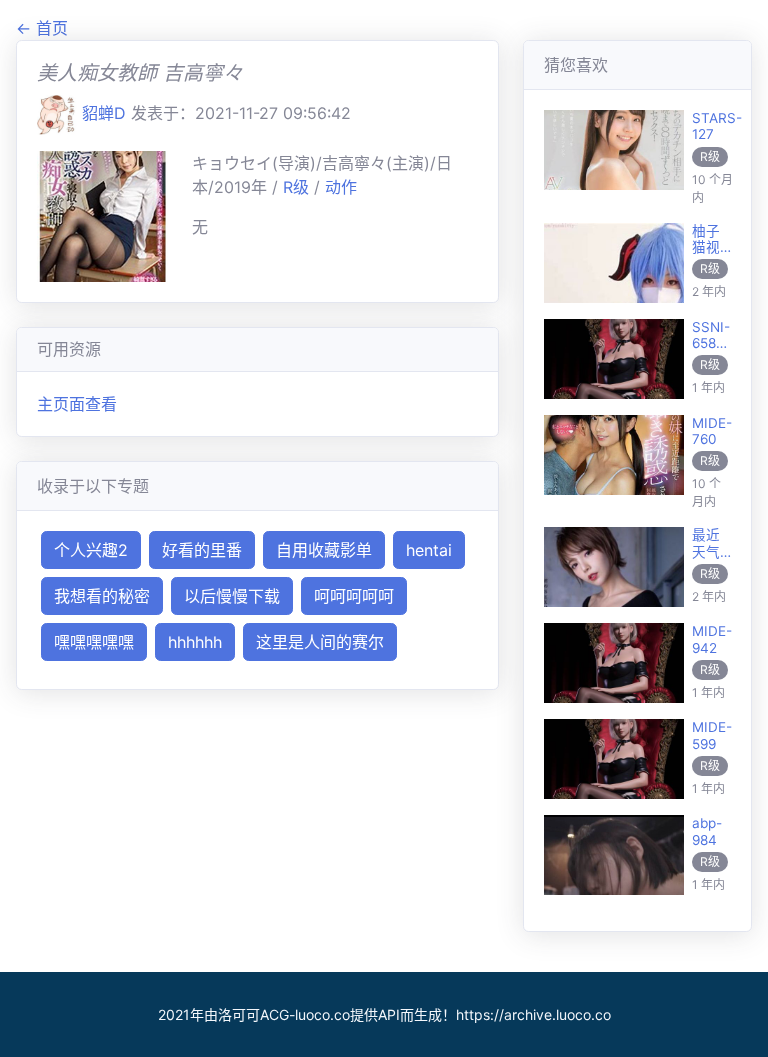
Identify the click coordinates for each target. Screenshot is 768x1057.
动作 (341, 187)
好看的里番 (202, 550)
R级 (298, 187)
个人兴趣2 (91, 550)
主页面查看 (77, 404)
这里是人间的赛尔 (320, 642)
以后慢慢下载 (232, 596)
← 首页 (42, 28)
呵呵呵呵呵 (354, 596)
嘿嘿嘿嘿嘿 (94, 642)
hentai (429, 550)
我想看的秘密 (102, 596)
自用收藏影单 (324, 550)
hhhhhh (195, 642)
